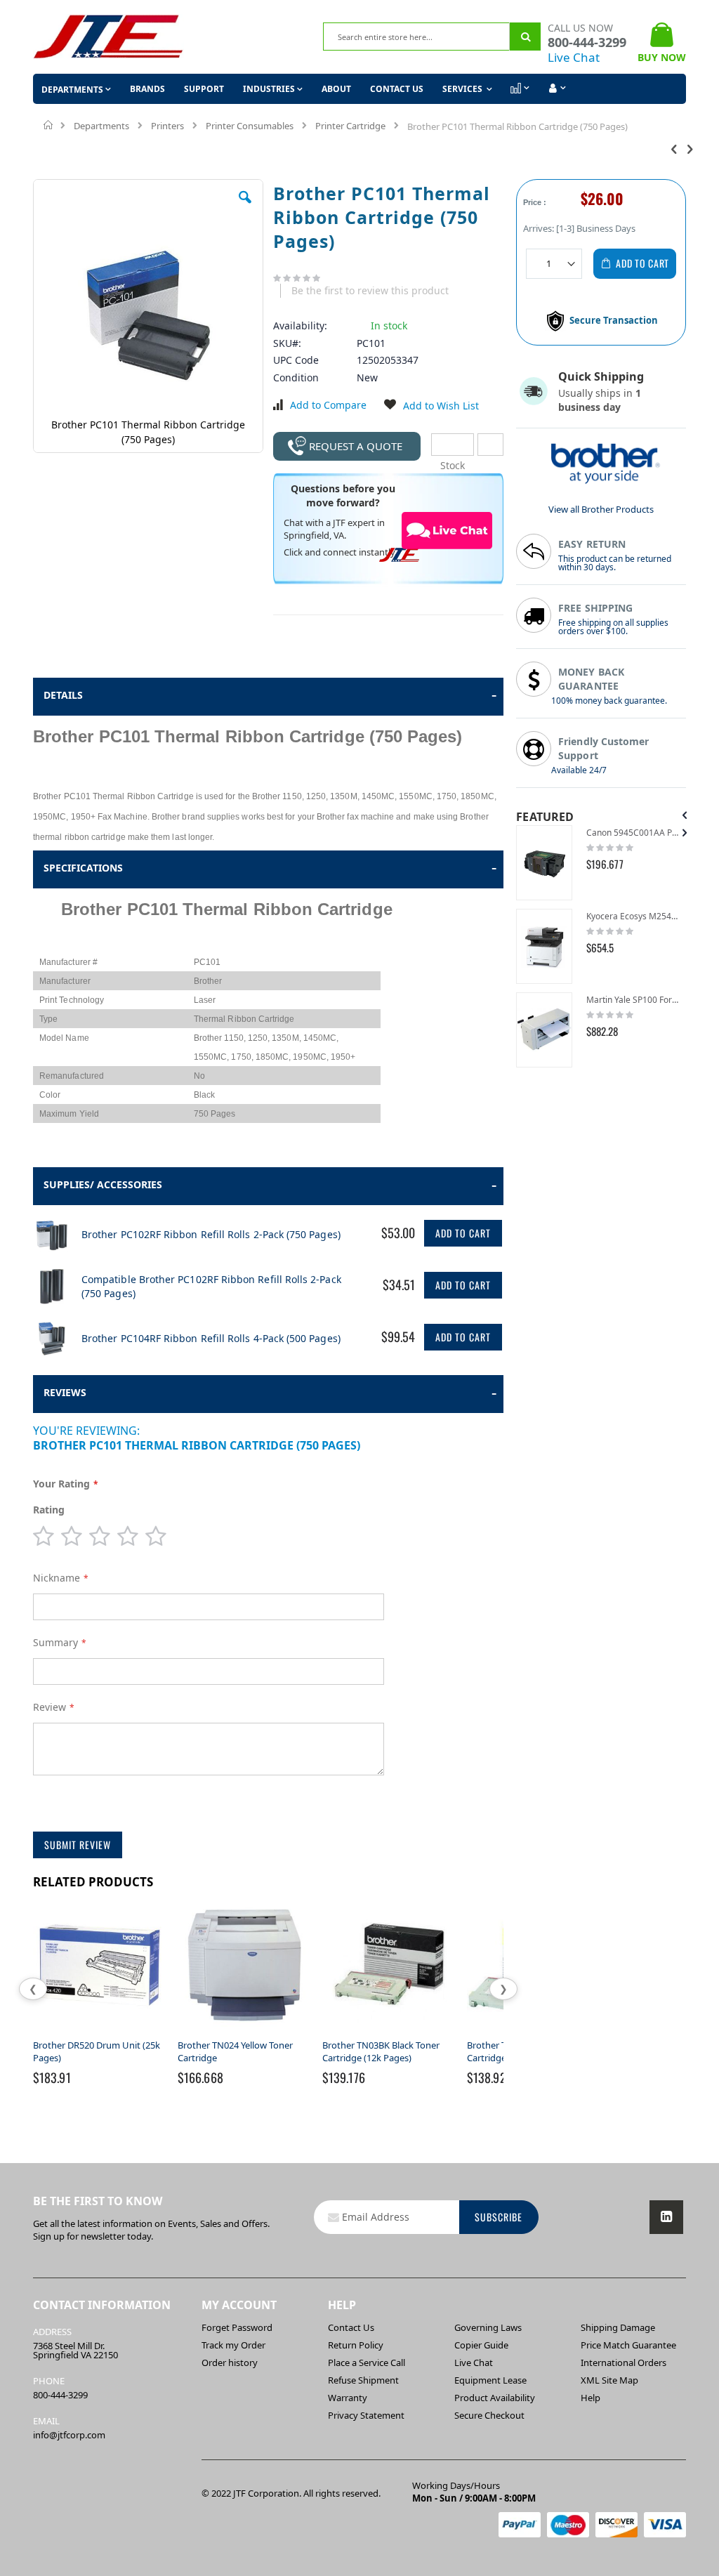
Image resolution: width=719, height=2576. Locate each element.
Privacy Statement (366, 2415)
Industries (269, 89)
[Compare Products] (519, 88)
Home (49, 125)
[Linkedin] (666, 2217)
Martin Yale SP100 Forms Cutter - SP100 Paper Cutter (633, 1000)
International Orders (624, 2363)
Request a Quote (356, 446)
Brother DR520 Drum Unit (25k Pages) (97, 2051)
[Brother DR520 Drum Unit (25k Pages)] (100, 2032)
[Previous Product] (674, 148)
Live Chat (574, 57)
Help (591, 2398)
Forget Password (237, 2327)
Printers (167, 126)
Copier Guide (481, 2345)
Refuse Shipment (363, 2380)
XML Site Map (609, 2380)
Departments (101, 126)
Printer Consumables (250, 126)
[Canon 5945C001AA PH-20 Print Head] (544, 863)
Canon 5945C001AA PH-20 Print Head (633, 833)
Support (204, 89)
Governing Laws (488, 2327)
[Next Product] (690, 148)
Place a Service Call (367, 2363)
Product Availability (495, 2398)
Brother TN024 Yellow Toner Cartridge (235, 2051)
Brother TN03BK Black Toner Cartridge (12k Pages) (381, 2051)
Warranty (348, 2398)
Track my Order (233, 2345)
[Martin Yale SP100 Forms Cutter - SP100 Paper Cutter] (544, 1030)
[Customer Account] (556, 88)
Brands (147, 89)
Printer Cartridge (350, 126)
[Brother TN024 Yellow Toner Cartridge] (244, 2032)
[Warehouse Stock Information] (490, 445)
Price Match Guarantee (628, 2345)
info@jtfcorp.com (69, 2435)
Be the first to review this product (370, 290)
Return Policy (356, 2345)
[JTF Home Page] (108, 37)
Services (463, 89)
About (336, 89)
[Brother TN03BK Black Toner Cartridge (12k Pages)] (389, 2032)
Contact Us (397, 89)
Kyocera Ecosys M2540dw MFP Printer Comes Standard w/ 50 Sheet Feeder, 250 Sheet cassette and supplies (633, 916)
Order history (230, 2363)
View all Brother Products (601, 509)
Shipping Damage (618, 2327)
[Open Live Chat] (447, 530)
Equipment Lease (490, 2380)
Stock (453, 445)
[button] (245, 208)
